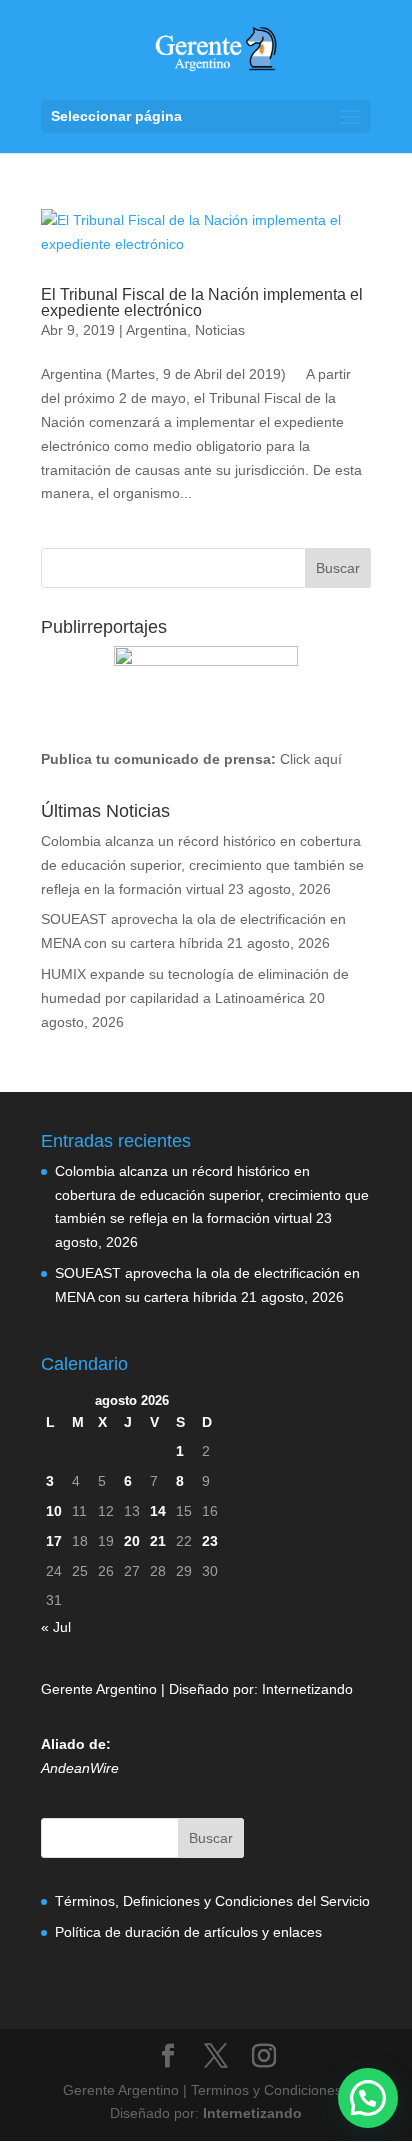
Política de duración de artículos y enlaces (188, 1932)
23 (210, 1541)
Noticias (220, 330)
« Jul (56, 1627)
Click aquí (311, 759)
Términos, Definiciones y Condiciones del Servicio (212, 1901)
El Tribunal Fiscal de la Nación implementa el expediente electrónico (202, 302)
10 (54, 1511)
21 (158, 1541)
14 (158, 1511)
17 (54, 1541)
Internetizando (307, 1689)
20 (132, 1541)
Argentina (156, 330)
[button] (368, 2098)
